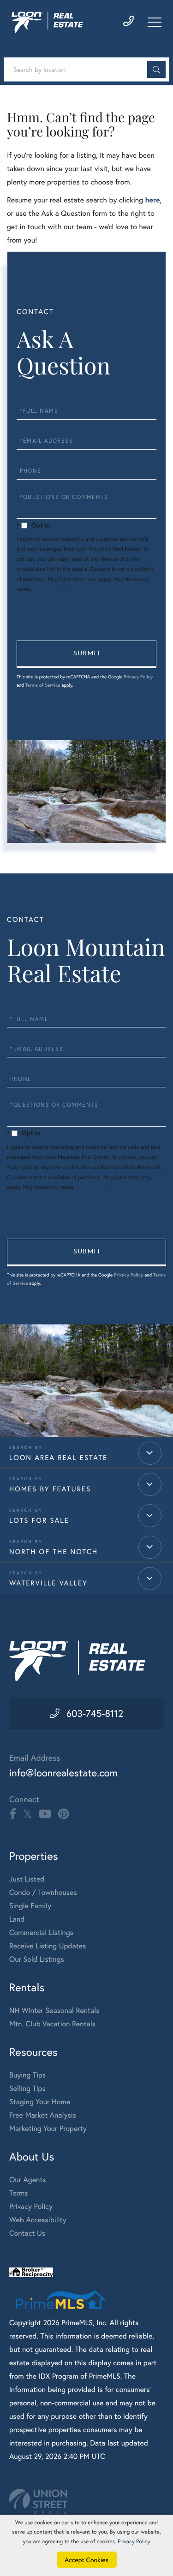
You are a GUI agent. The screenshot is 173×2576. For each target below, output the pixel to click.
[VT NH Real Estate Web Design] (86, 2502)
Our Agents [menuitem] (28, 2180)
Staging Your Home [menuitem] (40, 2102)
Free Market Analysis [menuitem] (43, 2115)
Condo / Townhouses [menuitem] (43, 1892)
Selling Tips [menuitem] (27, 2088)
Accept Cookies (86, 2560)
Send (86, 654)
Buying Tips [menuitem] (27, 2075)
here (152, 200)
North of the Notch (54, 1552)
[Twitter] (27, 1814)
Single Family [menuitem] (30, 1906)
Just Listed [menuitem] (27, 1879)
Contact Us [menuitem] (27, 2233)
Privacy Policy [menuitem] (31, 2206)
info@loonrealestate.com (63, 1773)
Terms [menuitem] (19, 2193)
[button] (156, 69)
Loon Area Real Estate (58, 1458)
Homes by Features (50, 1489)
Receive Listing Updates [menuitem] (48, 1946)
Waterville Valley (48, 1583)
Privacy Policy (51, 589)
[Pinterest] (63, 1814)
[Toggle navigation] (155, 22)
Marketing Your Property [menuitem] (48, 2128)
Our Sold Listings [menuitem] (37, 1959)
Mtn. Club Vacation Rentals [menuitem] (52, 2024)
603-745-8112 (95, 1713)
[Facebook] (13, 1814)
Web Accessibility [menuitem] (38, 2220)
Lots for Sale (39, 1520)
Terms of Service (43, 685)
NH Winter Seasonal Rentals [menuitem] (54, 2010)
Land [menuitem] (17, 1919)
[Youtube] (45, 1814)
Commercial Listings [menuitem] (41, 1932)
